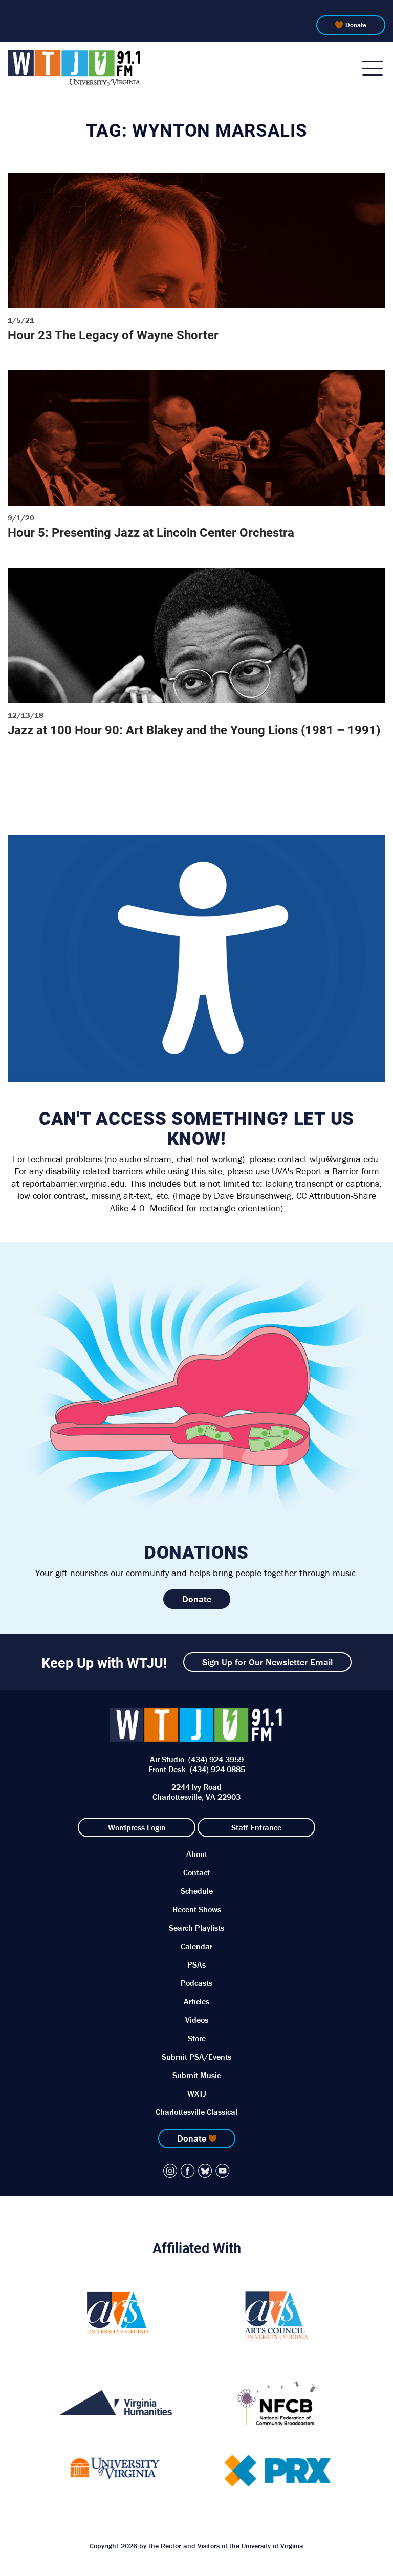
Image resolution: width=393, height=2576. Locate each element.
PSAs (196, 1964)
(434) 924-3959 (216, 1759)
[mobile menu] (373, 68)
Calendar (196, 1946)
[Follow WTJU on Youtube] (223, 2171)
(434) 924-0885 (217, 1769)
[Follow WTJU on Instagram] (170, 2171)
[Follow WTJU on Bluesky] (205, 2171)
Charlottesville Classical (196, 2112)
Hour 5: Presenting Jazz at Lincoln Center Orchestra (151, 532)
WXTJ (197, 2093)
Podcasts (196, 1983)
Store (197, 2038)
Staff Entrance (256, 1827)
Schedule (197, 1891)
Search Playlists (196, 1928)
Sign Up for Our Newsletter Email (267, 1662)
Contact (196, 1872)
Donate (356, 25)
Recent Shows (197, 1909)
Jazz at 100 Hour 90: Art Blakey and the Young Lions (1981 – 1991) (194, 730)
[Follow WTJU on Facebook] (188, 2171)
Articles (196, 2001)
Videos (197, 2020)
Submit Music (196, 2075)
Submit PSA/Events (196, 2057)
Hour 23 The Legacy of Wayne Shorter (113, 335)
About (197, 1854)
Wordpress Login (137, 1827)
